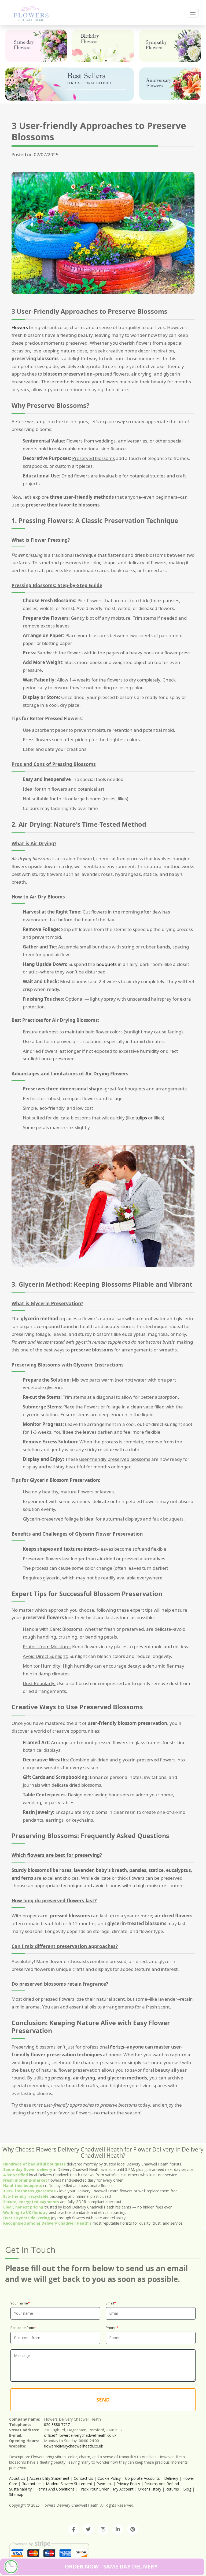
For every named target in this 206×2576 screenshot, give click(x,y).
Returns (172, 2489)
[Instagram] (103, 2529)
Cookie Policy (109, 2478)
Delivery (171, 2478)
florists (117, 2047)
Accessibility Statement (49, 2478)
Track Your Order (94, 2489)
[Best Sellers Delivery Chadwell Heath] (69, 84)
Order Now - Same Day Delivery (111, 2566)
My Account (123, 2489)
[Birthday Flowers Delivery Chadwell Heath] (103, 46)
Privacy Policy (128, 2484)
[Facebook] (73, 2529)
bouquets (106, 964)
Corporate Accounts (142, 2478)
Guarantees (32, 2484)
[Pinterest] (133, 2529)
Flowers (20, 327)
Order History (150, 2489)
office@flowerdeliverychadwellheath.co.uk (80, 2435)
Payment (104, 2484)
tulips (141, 1118)
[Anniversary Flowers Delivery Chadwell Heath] (170, 84)
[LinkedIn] (118, 2529)
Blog (187, 2489)
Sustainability (20, 2489)
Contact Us (83, 2478)
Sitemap (16, 2494)
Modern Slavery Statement (69, 2484)
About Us (17, 2478)
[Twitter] (88, 2529)
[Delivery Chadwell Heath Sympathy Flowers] (170, 46)
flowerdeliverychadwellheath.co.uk (73, 2446)
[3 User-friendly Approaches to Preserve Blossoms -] (31, 13)
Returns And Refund (162, 2484)
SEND (103, 2400)
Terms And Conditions (55, 2489)
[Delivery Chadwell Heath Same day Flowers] (36, 46)
